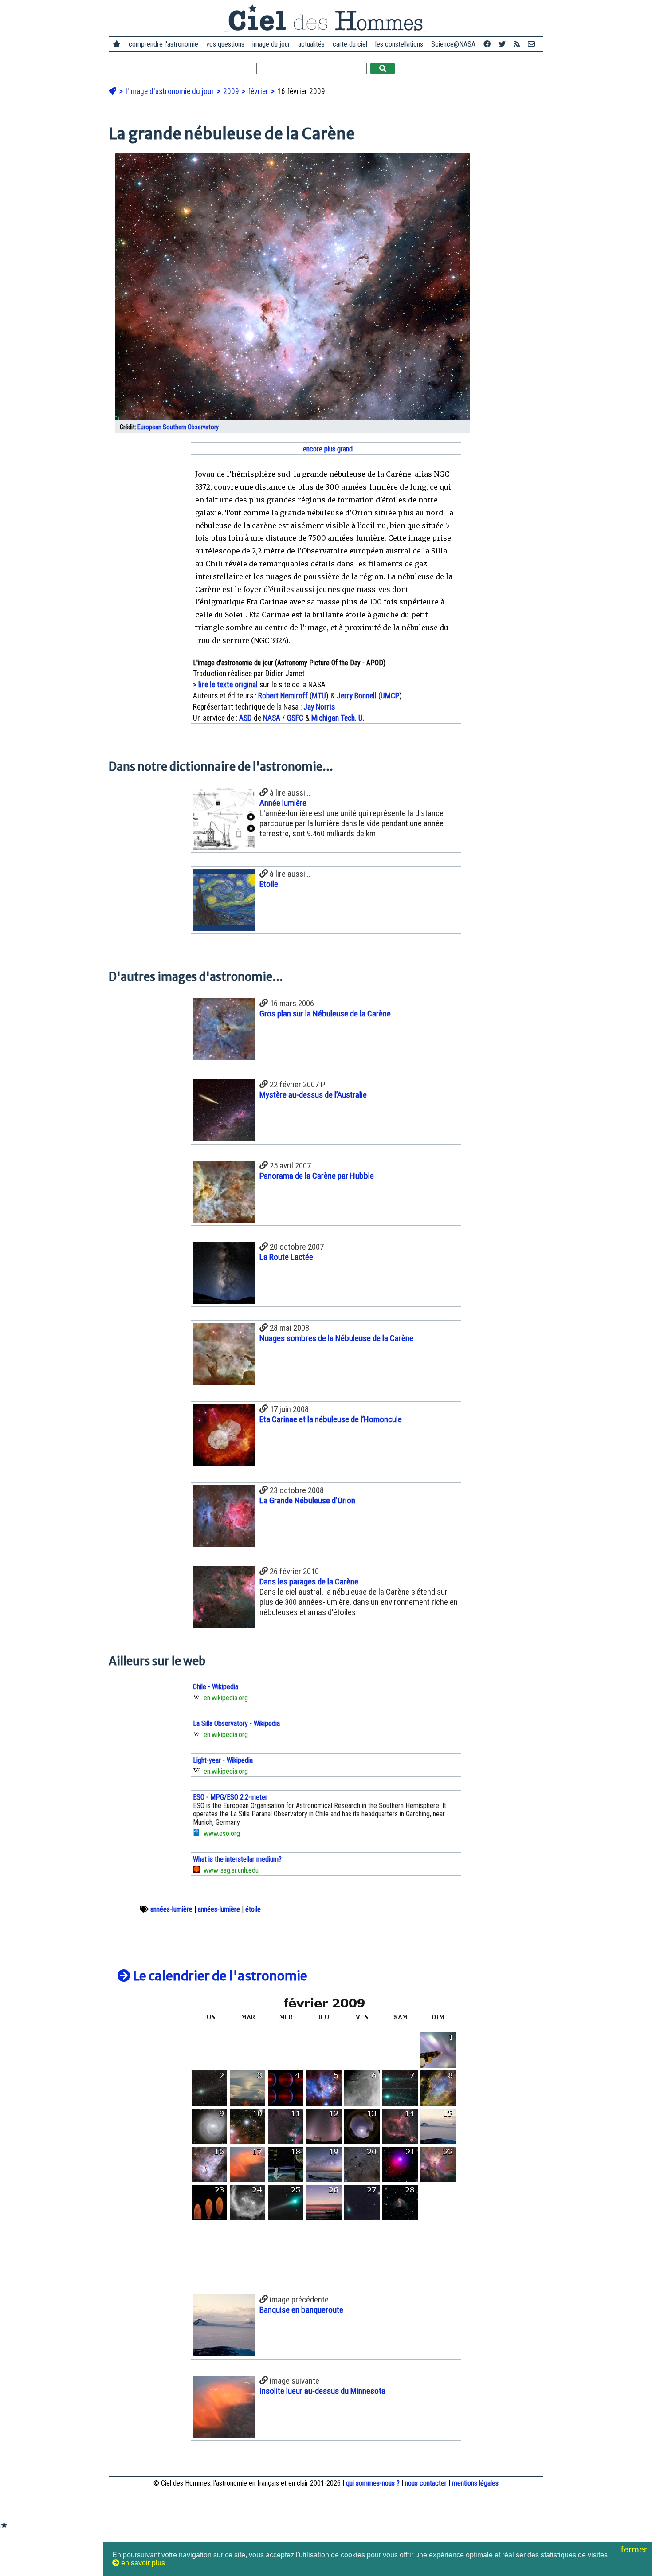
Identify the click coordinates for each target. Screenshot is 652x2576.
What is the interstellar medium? (237, 1859)
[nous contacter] (531, 44)
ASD (245, 718)
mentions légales (475, 2483)
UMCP (390, 696)
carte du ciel (350, 44)
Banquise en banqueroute (301, 2310)
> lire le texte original (225, 685)
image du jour (271, 44)
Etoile (269, 884)
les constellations (399, 44)
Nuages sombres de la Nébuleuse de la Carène (336, 1338)
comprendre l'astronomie (163, 44)
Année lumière (283, 803)
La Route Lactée (286, 1257)
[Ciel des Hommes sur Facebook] (487, 44)
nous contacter (426, 2483)
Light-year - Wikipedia (223, 1760)
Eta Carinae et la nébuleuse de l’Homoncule (331, 1419)
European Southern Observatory (178, 427)
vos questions (225, 44)
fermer (635, 2549)
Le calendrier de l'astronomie (219, 1976)
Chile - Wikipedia (216, 1687)
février (259, 91)
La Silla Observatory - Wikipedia (236, 1723)
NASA (272, 718)
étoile (253, 1909)
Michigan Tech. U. (338, 718)
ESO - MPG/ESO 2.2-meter (230, 1797)
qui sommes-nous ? (373, 2483)
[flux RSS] (517, 44)
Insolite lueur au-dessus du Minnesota (322, 2391)
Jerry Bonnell (357, 696)
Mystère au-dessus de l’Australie (313, 1095)
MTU (319, 696)
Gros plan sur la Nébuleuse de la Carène (325, 1014)
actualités (311, 44)
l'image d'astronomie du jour (171, 91)
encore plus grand (327, 449)
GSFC (295, 718)
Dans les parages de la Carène (309, 1582)
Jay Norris (319, 707)
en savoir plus (142, 2563)
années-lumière (171, 1909)
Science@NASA (453, 44)
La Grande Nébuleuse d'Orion (307, 1500)
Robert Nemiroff (283, 696)
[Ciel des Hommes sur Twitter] (502, 44)
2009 (232, 91)
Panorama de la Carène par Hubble (317, 1176)
